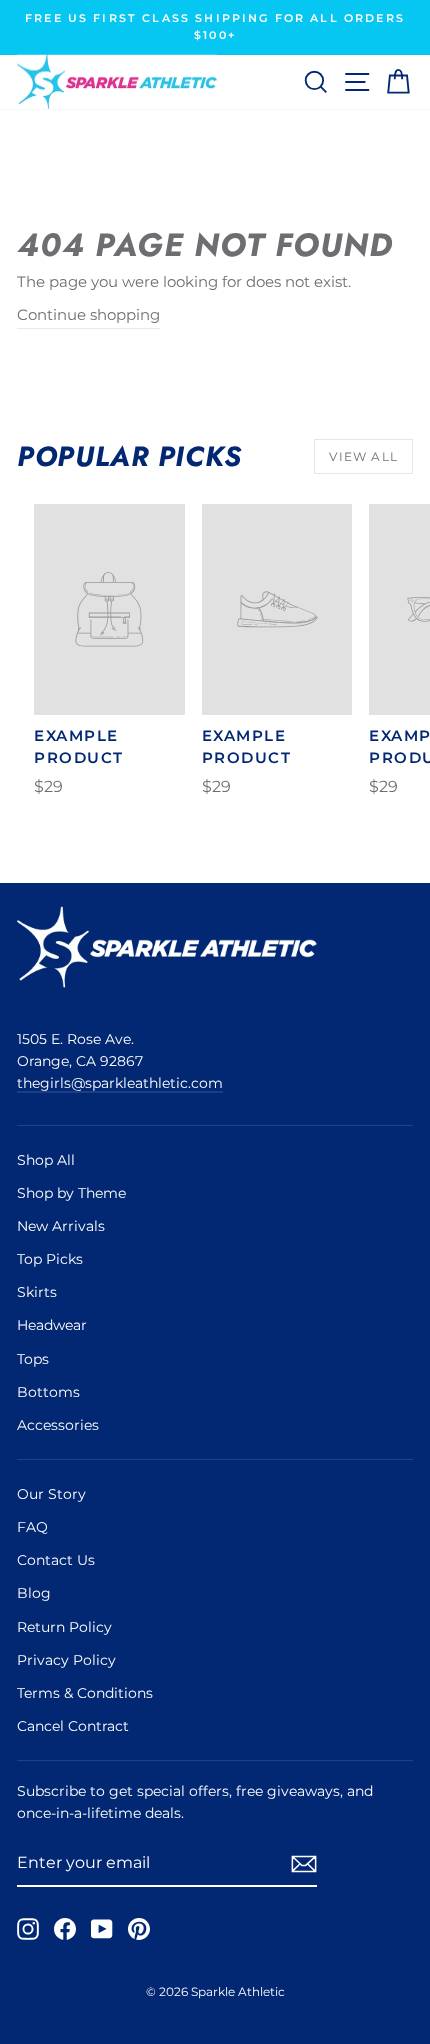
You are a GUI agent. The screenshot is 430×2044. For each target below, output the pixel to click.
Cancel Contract (73, 1726)
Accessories (58, 1425)
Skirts (37, 1292)
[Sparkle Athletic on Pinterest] (139, 1928)
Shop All (46, 1160)
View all (363, 456)
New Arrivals (61, 1226)
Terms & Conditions (85, 1693)
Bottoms (48, 1392)
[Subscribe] (304, 1863)
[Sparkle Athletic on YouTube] (102, 1928)
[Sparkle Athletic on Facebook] (65, 1928)
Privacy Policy (66, 1660)
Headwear (52, 1325)
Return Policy (64, 1627)
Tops (33, 1359)
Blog (34, 1593)
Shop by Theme (71, 1193)
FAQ (32, 1527)
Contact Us (56, 1560)
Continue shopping (88, 315)
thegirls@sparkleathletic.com (120, 1083)
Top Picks (50, 1259)
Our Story (51, 1494)
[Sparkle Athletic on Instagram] (28, 1928)
